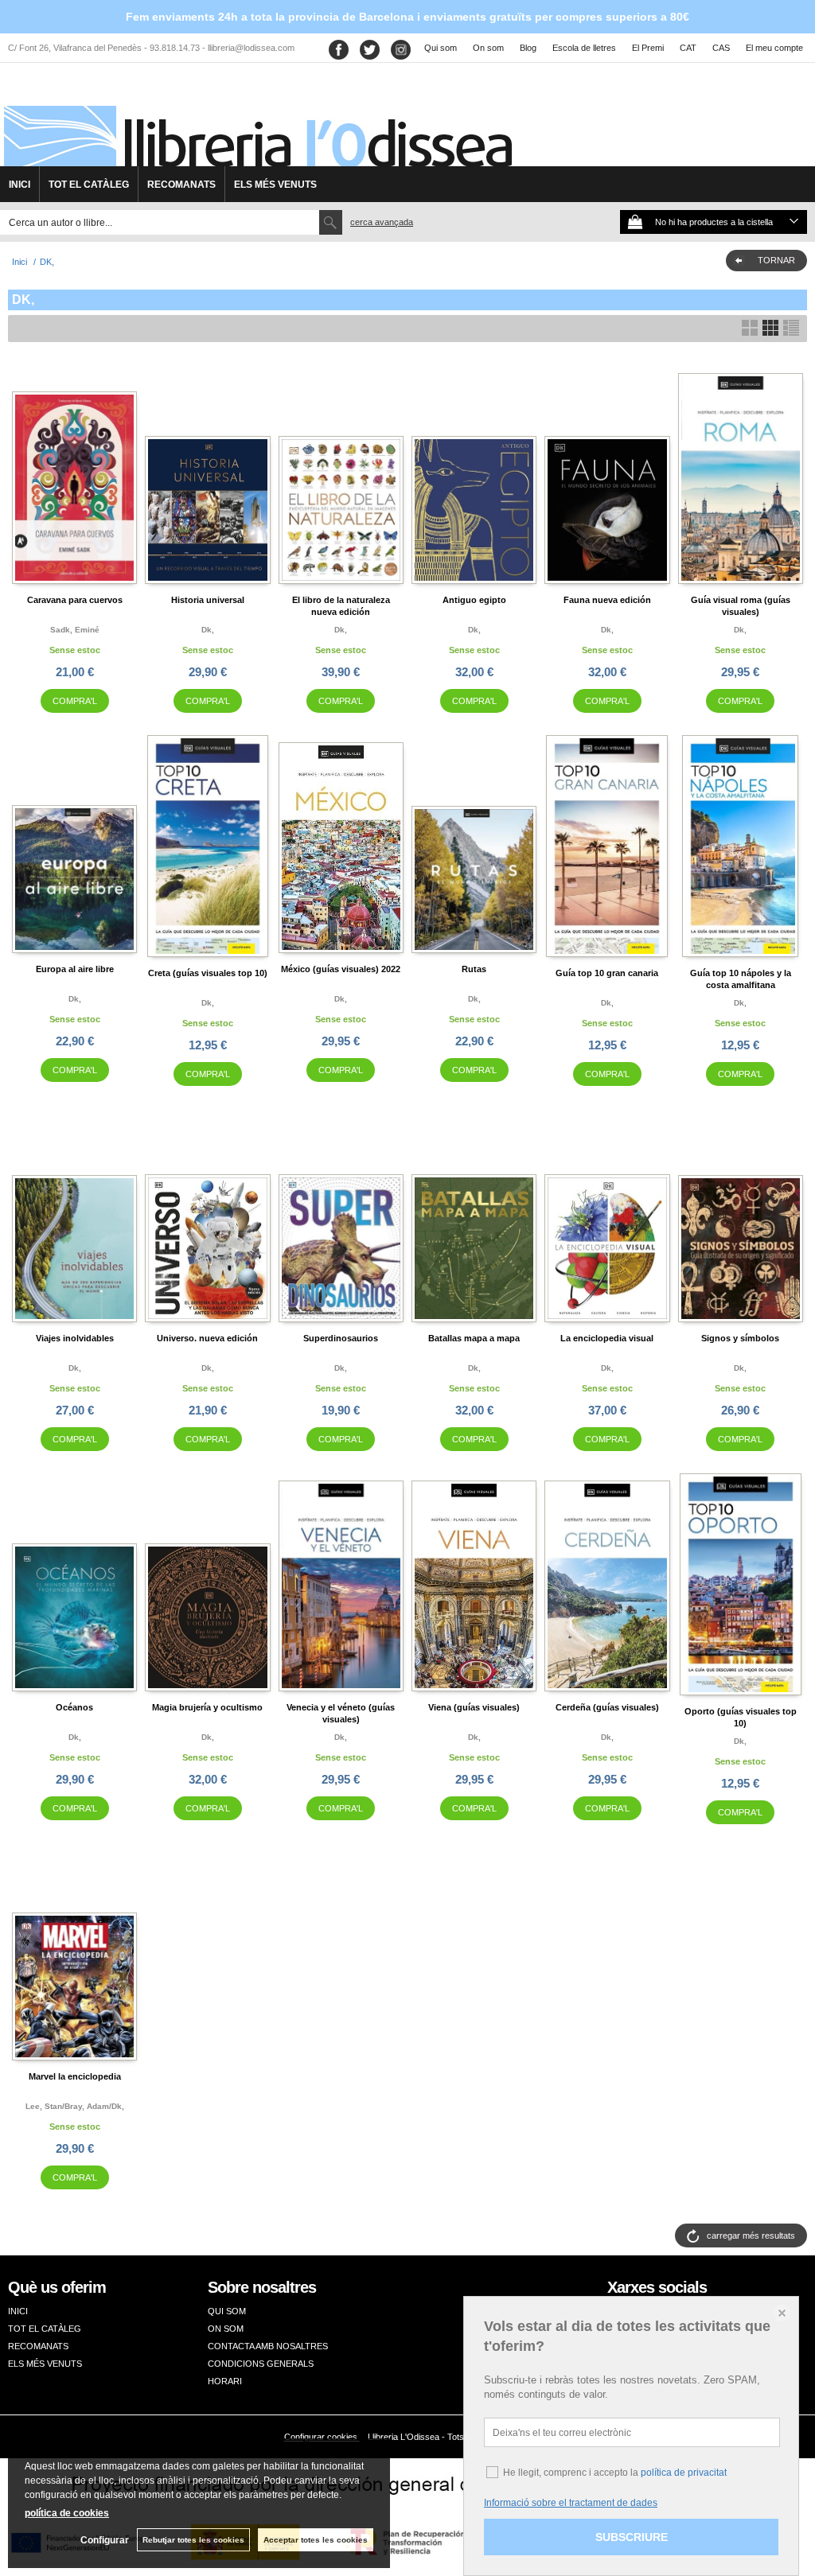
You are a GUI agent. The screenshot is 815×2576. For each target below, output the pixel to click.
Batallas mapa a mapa (474, 1338)
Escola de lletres (584, 48)
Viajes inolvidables (75, 1338)
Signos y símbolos (740, 1338)
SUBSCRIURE (632, 2537)
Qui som (441, 48)
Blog (528, 48)
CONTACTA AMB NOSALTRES (268, 2346)
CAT (688, 48)
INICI (19, 185)
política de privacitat (684, 2473)
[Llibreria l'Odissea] (256, 120)
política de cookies (67, 2513)
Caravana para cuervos (75, 600)
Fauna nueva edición (607, 600)
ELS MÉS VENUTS (275, 185)
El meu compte (774, 48)
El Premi (648, 48)
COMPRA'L (75, 701)
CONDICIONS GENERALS (261, 2364)
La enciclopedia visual (607, 1338)
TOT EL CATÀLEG (89, 185)
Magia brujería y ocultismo (207, 1707)
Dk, (208, 630)
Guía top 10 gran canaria (607, 973)
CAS (721, 48)
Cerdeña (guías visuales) (607, 1707)
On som (488, 48)
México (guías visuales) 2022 (341, 969)
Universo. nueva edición (207, 1338)
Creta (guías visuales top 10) (208, 973)
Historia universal (208, 600)
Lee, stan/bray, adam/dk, (75, 2106)
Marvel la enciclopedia (75, 2076)
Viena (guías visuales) (474, 1707)
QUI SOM (227, 2311)
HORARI (225, 2381)
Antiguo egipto (474, 600)
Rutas (474, 969)
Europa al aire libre (75, 969)
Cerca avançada (382, 222)
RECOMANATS (181, 185)
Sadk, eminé (75, 630)
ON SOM (226, 2329)
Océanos (74, 1707)
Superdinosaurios (341, 1338)
